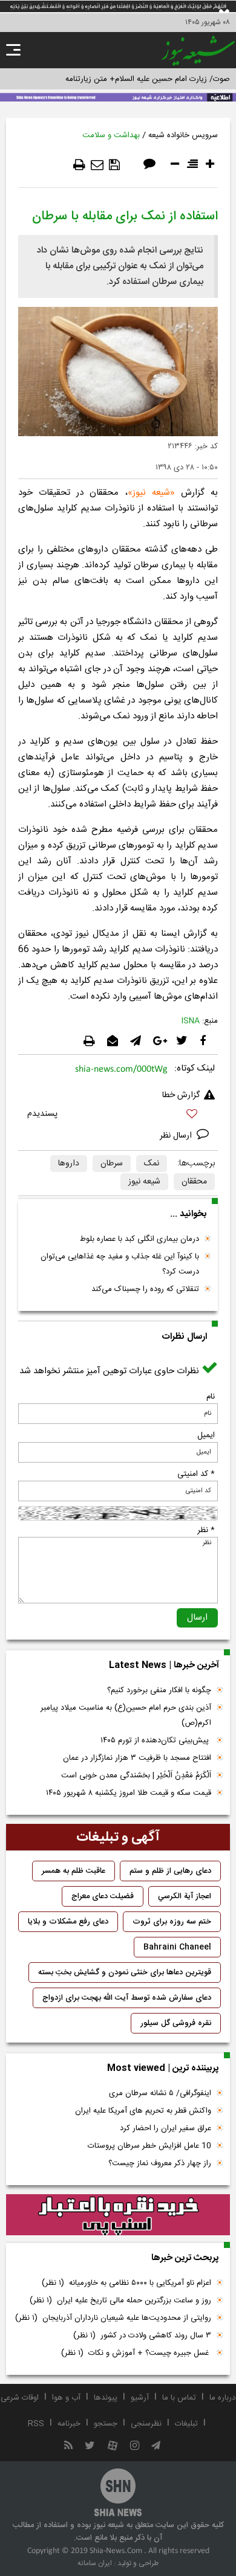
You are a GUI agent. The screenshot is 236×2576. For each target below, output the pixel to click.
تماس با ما (179, 2398)
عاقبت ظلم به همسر (74, 1871)
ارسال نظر (177, 1136)
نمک (152, 1164)
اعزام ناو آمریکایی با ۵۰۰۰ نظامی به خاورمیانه (126, 2283)
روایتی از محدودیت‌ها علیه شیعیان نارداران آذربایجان (113, 2318)
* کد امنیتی (196, 1474)
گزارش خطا (181, 1095)
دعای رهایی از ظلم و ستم (170, 1871)
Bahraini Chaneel (177, 1947)
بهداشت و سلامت (111, 135)
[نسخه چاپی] (79, 165)
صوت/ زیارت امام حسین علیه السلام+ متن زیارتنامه (148, 79)
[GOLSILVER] (118, 2215)
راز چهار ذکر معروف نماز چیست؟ (160, 2163)
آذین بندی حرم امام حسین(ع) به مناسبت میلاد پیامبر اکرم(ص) (126, 1715)
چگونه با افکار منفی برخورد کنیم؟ (159, 1690)
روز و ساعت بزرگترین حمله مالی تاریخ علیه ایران (120, 2301)
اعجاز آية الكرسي (185, 1896)
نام (211, 1397)
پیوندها (106, 2398)
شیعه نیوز (151, 493)
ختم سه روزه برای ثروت (172, 1922)
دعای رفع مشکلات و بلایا (68, 1922)
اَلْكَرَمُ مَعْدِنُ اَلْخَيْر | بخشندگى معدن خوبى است (136, 1776)
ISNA (191, 1021)
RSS (36, 2424)
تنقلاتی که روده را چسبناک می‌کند (145, 1289)
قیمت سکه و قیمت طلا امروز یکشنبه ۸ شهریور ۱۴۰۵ (129, 1793)
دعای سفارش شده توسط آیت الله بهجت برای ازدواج (127, 1998)
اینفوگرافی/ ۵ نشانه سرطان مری (160, 2093)
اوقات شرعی (20, 2398)
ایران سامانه (95, 2563)
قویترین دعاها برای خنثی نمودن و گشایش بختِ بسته (125, 1972)
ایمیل (206, 1435)
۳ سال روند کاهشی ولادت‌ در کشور (142, 2336)
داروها (69, 1164)
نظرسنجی (146, 2424)
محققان (194, 1182)
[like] (118, 1116)
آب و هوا (66, 2398)
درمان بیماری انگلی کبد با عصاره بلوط (139, 1239)
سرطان (112, 1164)
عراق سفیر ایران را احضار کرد (166, 2128)
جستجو (106, 2424)
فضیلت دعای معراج (103, 1896)
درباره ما (222, 2398)
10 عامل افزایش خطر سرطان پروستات (149, 2146)
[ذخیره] (114, 165)
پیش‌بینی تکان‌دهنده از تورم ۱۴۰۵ (156, 1740)
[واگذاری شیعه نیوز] (118, 96)
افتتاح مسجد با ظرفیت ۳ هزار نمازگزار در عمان (137, 1758)
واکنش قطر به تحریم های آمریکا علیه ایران (143, 2111)
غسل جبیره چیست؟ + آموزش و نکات (136, 2353)
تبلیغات (186, 2424)
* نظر (206, 1530)
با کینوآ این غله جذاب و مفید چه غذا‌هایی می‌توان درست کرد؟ (120, 1264)
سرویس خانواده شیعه (183, 135)
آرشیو (140, 2398)
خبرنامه (69, 2424)
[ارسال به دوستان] (97, 165)
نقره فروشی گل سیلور (176, 2023)
